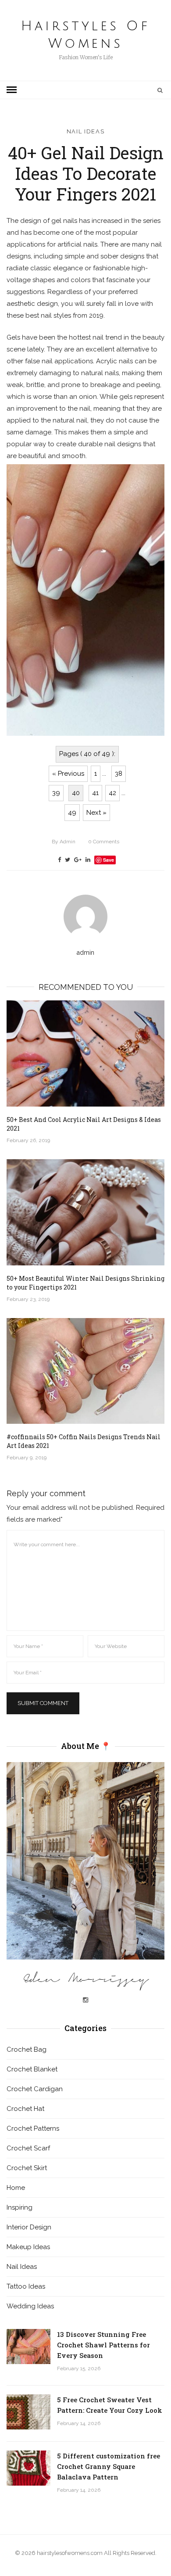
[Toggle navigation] (12, 90)
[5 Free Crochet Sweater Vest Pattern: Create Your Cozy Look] (28, 2412)
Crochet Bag (27, 2049)
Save (109, 860)
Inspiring (20, 2207)
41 (95, 793)
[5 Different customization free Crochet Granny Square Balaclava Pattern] (28, 2468)
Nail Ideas (86, 131)
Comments (104, 842)
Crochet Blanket (32, 2069)
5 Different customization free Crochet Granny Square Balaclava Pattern (109, 2466)
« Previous (68, 774)
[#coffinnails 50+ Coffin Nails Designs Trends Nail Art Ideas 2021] (85, 1371)
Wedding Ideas (30, 2306)
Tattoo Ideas (26, 2286)
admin (64, 842)
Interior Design (29, 2227)
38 (119, 774)
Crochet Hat (25, 2109)
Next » (96, 813)
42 (112, 793)
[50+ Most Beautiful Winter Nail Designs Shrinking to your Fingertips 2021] (85, 1212)
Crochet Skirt (27, 2168)
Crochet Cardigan (35, 2089)
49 (72, 813)
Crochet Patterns (33, 2128)
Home (16, 2188)
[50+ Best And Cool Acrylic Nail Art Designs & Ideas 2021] (85, 1053)
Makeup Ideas (28, 2247)
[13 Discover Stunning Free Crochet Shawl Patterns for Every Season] (28, 2347)
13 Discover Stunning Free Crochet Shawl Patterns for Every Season (103, 2345)
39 (56, 793)
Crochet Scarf (28, 2148)
